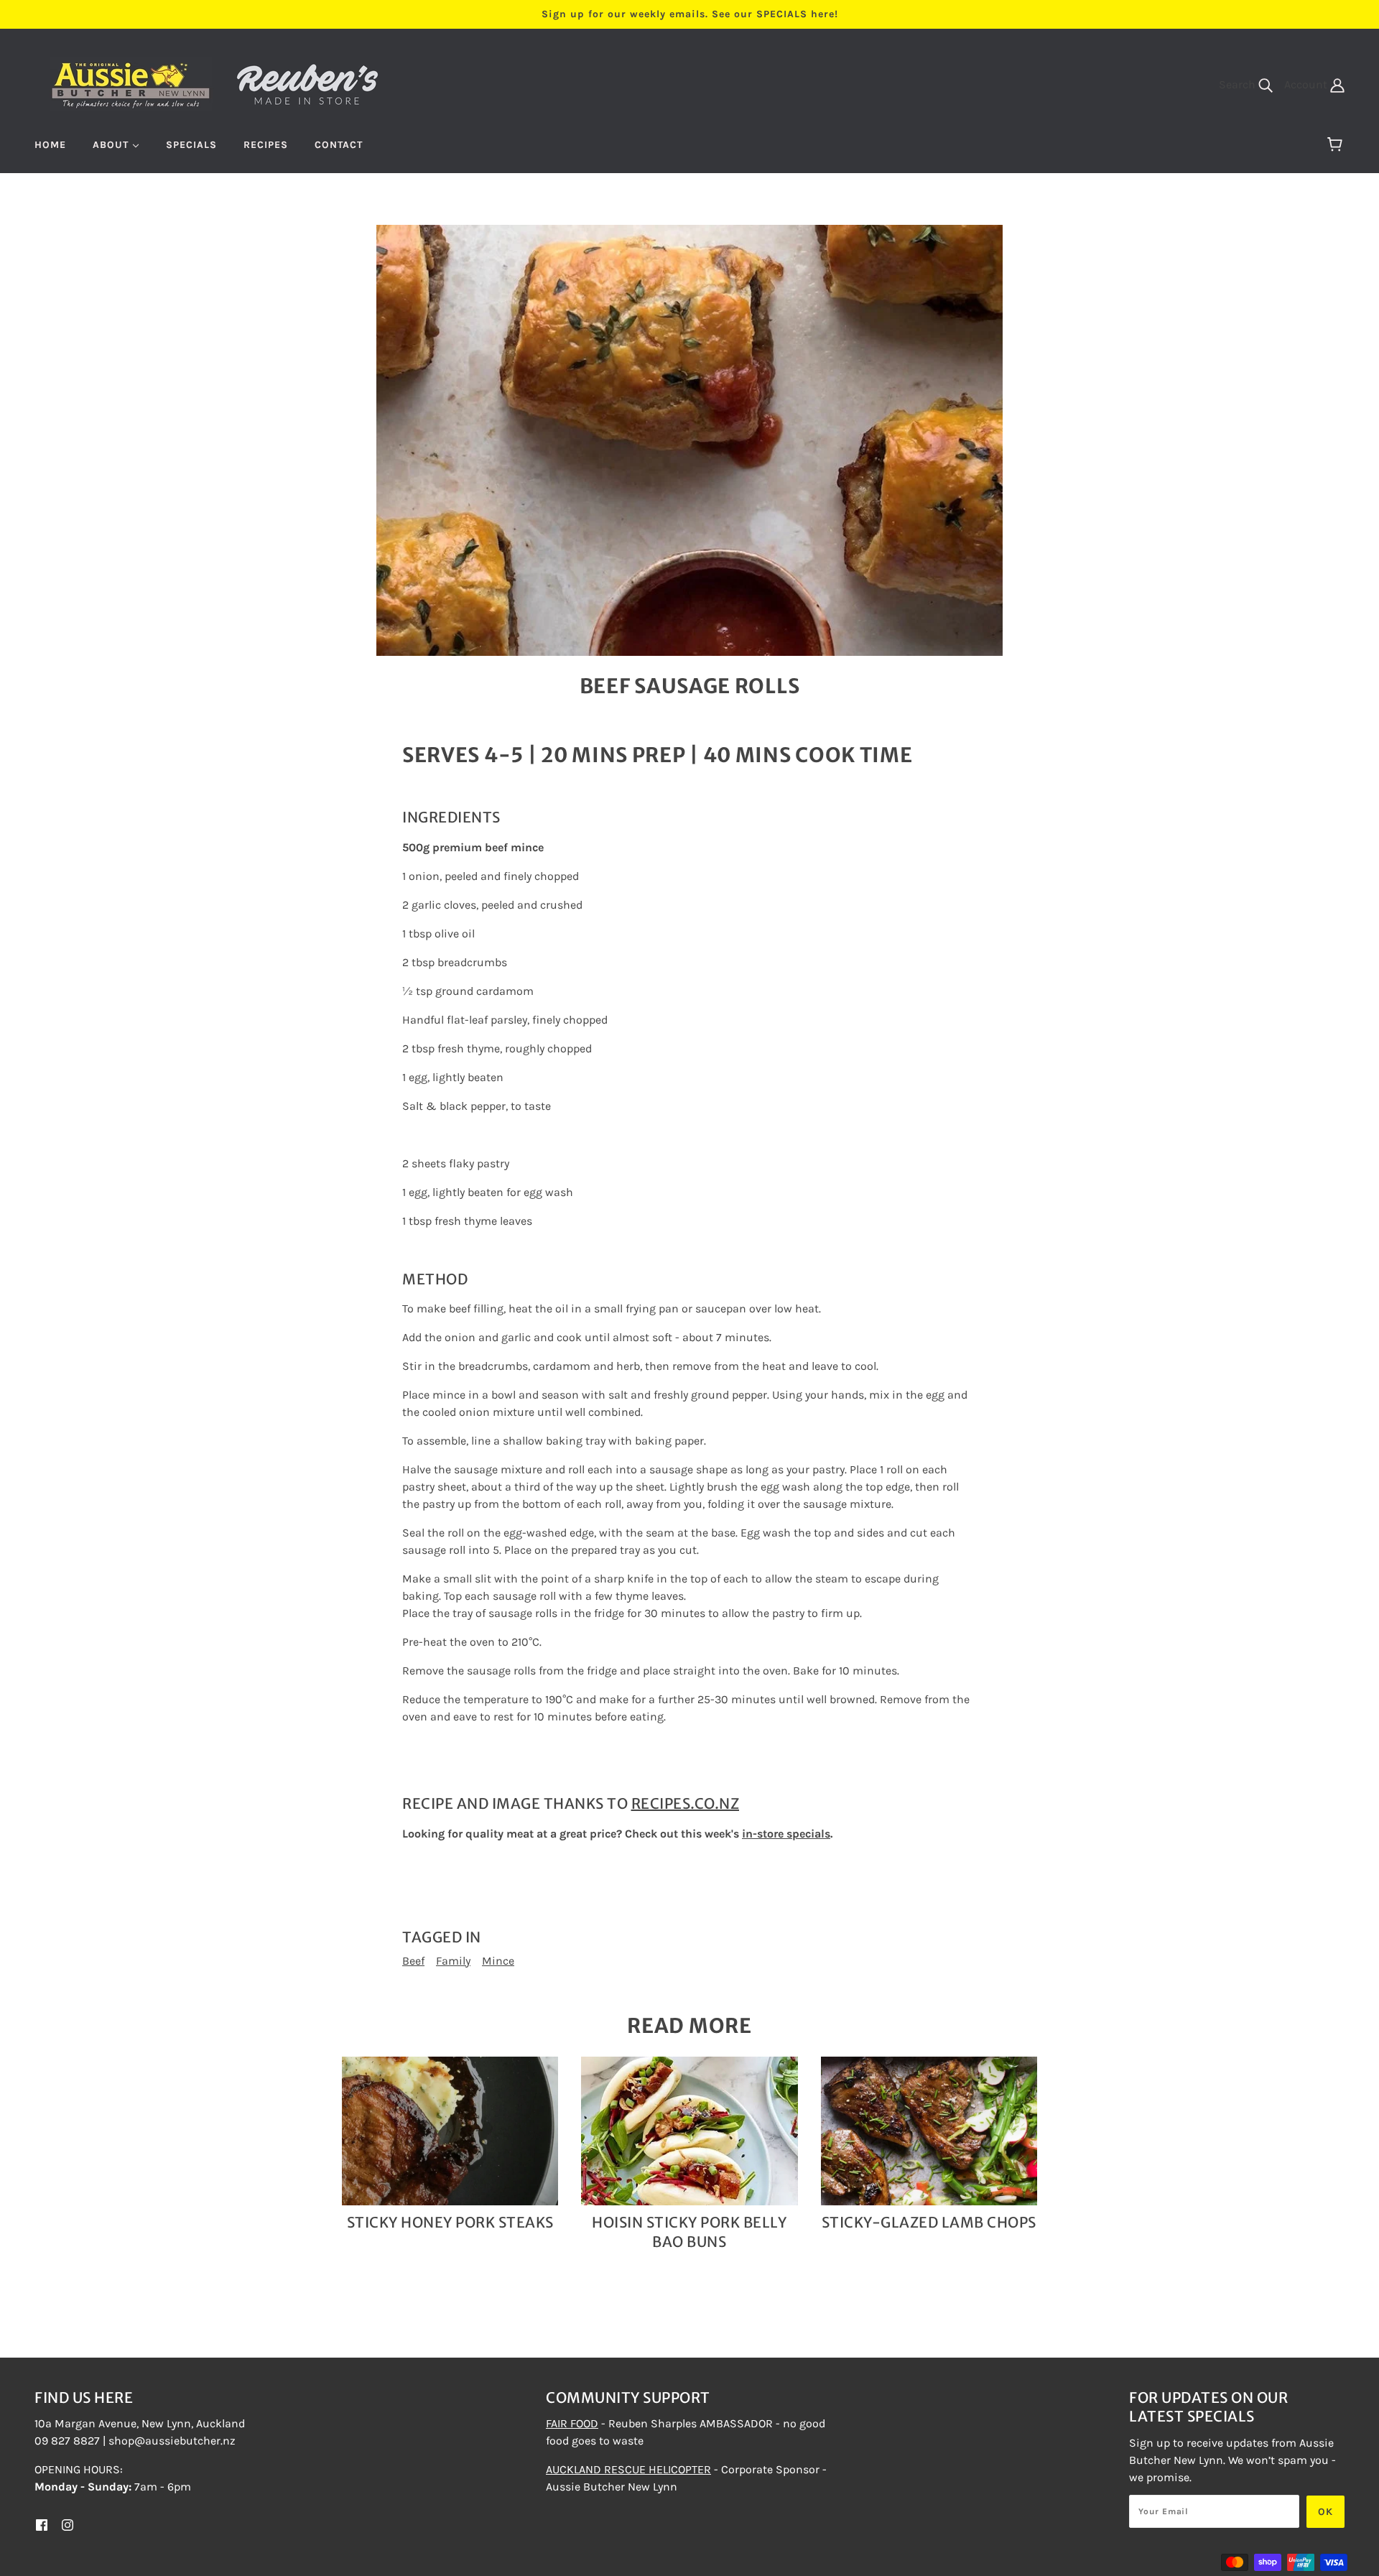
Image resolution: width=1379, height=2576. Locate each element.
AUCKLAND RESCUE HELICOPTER (628, 2469)
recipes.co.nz (686, 1803)
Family (453, 1961)
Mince (498, 1961)
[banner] (215, 83)
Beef (413, 1961)
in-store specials (786, 1834)
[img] (42, 2524)
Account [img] (1307, 84)
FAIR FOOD (572, 2423)
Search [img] (1239, 84)
